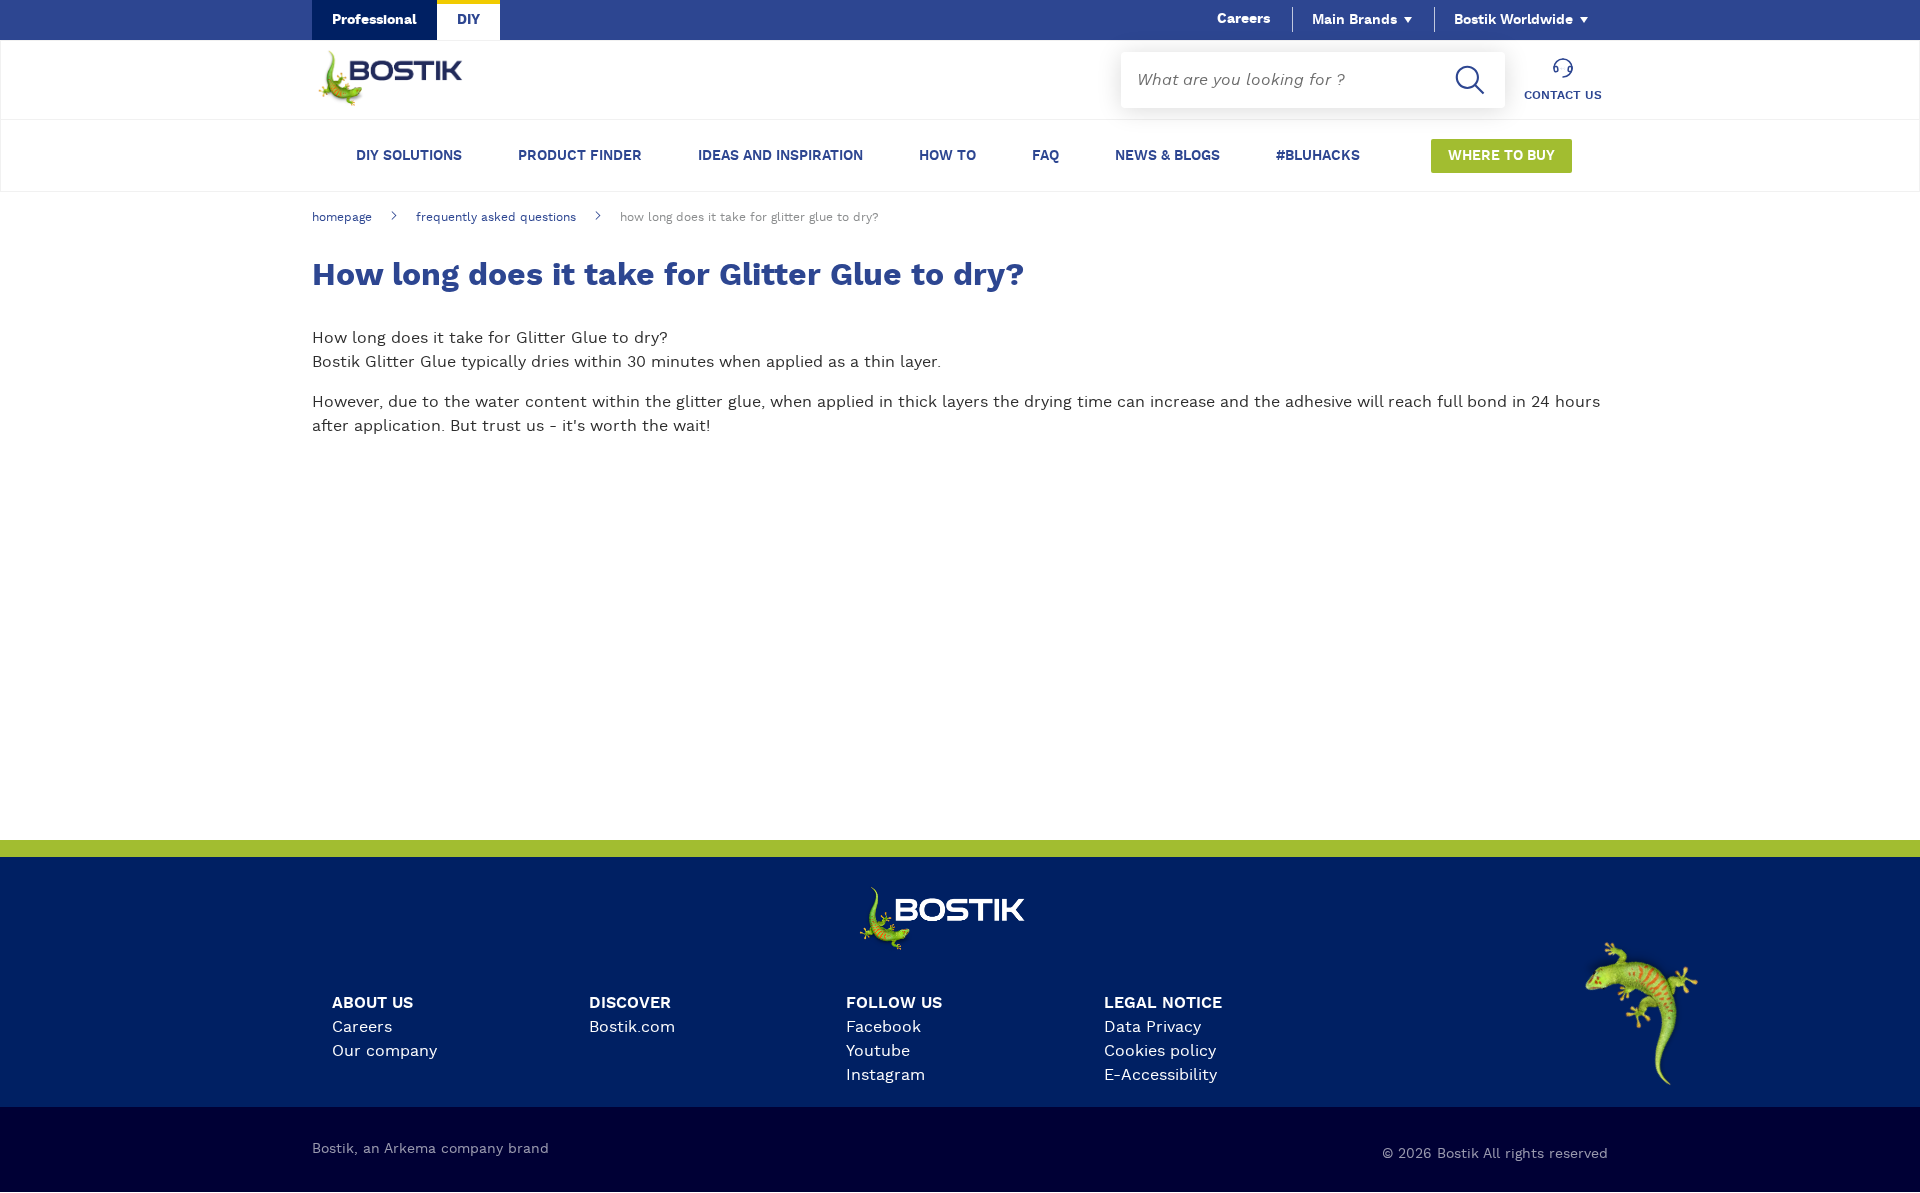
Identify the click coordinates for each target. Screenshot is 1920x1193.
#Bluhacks (1318, 156)
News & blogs (1167, 156)
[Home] (406, 80)
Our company (384, 1051)
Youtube (878, 1051)
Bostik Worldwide (1513, 20)
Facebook (883, 1027)
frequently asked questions (496, 217)
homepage (342, 217)
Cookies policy (1160, 1051)
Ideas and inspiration (780, 156)
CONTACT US (1563, 95)
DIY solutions (409, 156)
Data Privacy (1152, 1027)
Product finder (580, 156)
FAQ (1045, 156)
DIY (468, 20)
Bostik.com (632, 1027)
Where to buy (1501, 156)
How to (947, 156)
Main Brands (1354, 20)
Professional (374, 20)
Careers (1243, 19)
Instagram (885, 1075)
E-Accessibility (1160, 1075)
